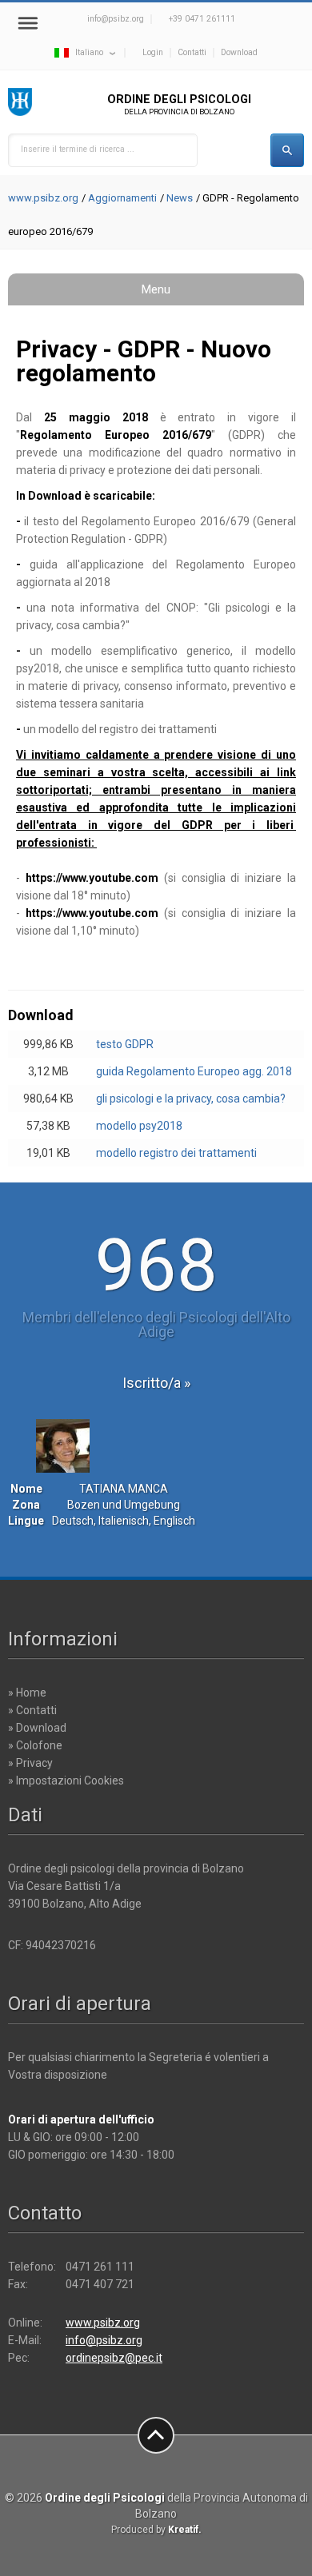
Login (153, 52)
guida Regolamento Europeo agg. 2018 (194, 1071)
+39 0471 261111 (202, 19)
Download (239, 52)
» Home (27, 1693)
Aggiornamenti (122, 198)
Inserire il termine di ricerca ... (78, 149)
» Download (37, 1728)
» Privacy (30, 1763)
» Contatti (32, 1710)
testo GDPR (125, 1044)
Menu (156, 289)
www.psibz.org (43, 198)
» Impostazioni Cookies (66, 1780)
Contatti (192, 52)
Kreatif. (185, 2530)
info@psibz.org (116, 19)
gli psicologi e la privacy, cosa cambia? (191, 1099)
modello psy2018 (139, 1126)
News (180, 198)
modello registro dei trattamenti (176, 1153)
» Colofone (35, 1745)
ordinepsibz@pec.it (114, 2358)
